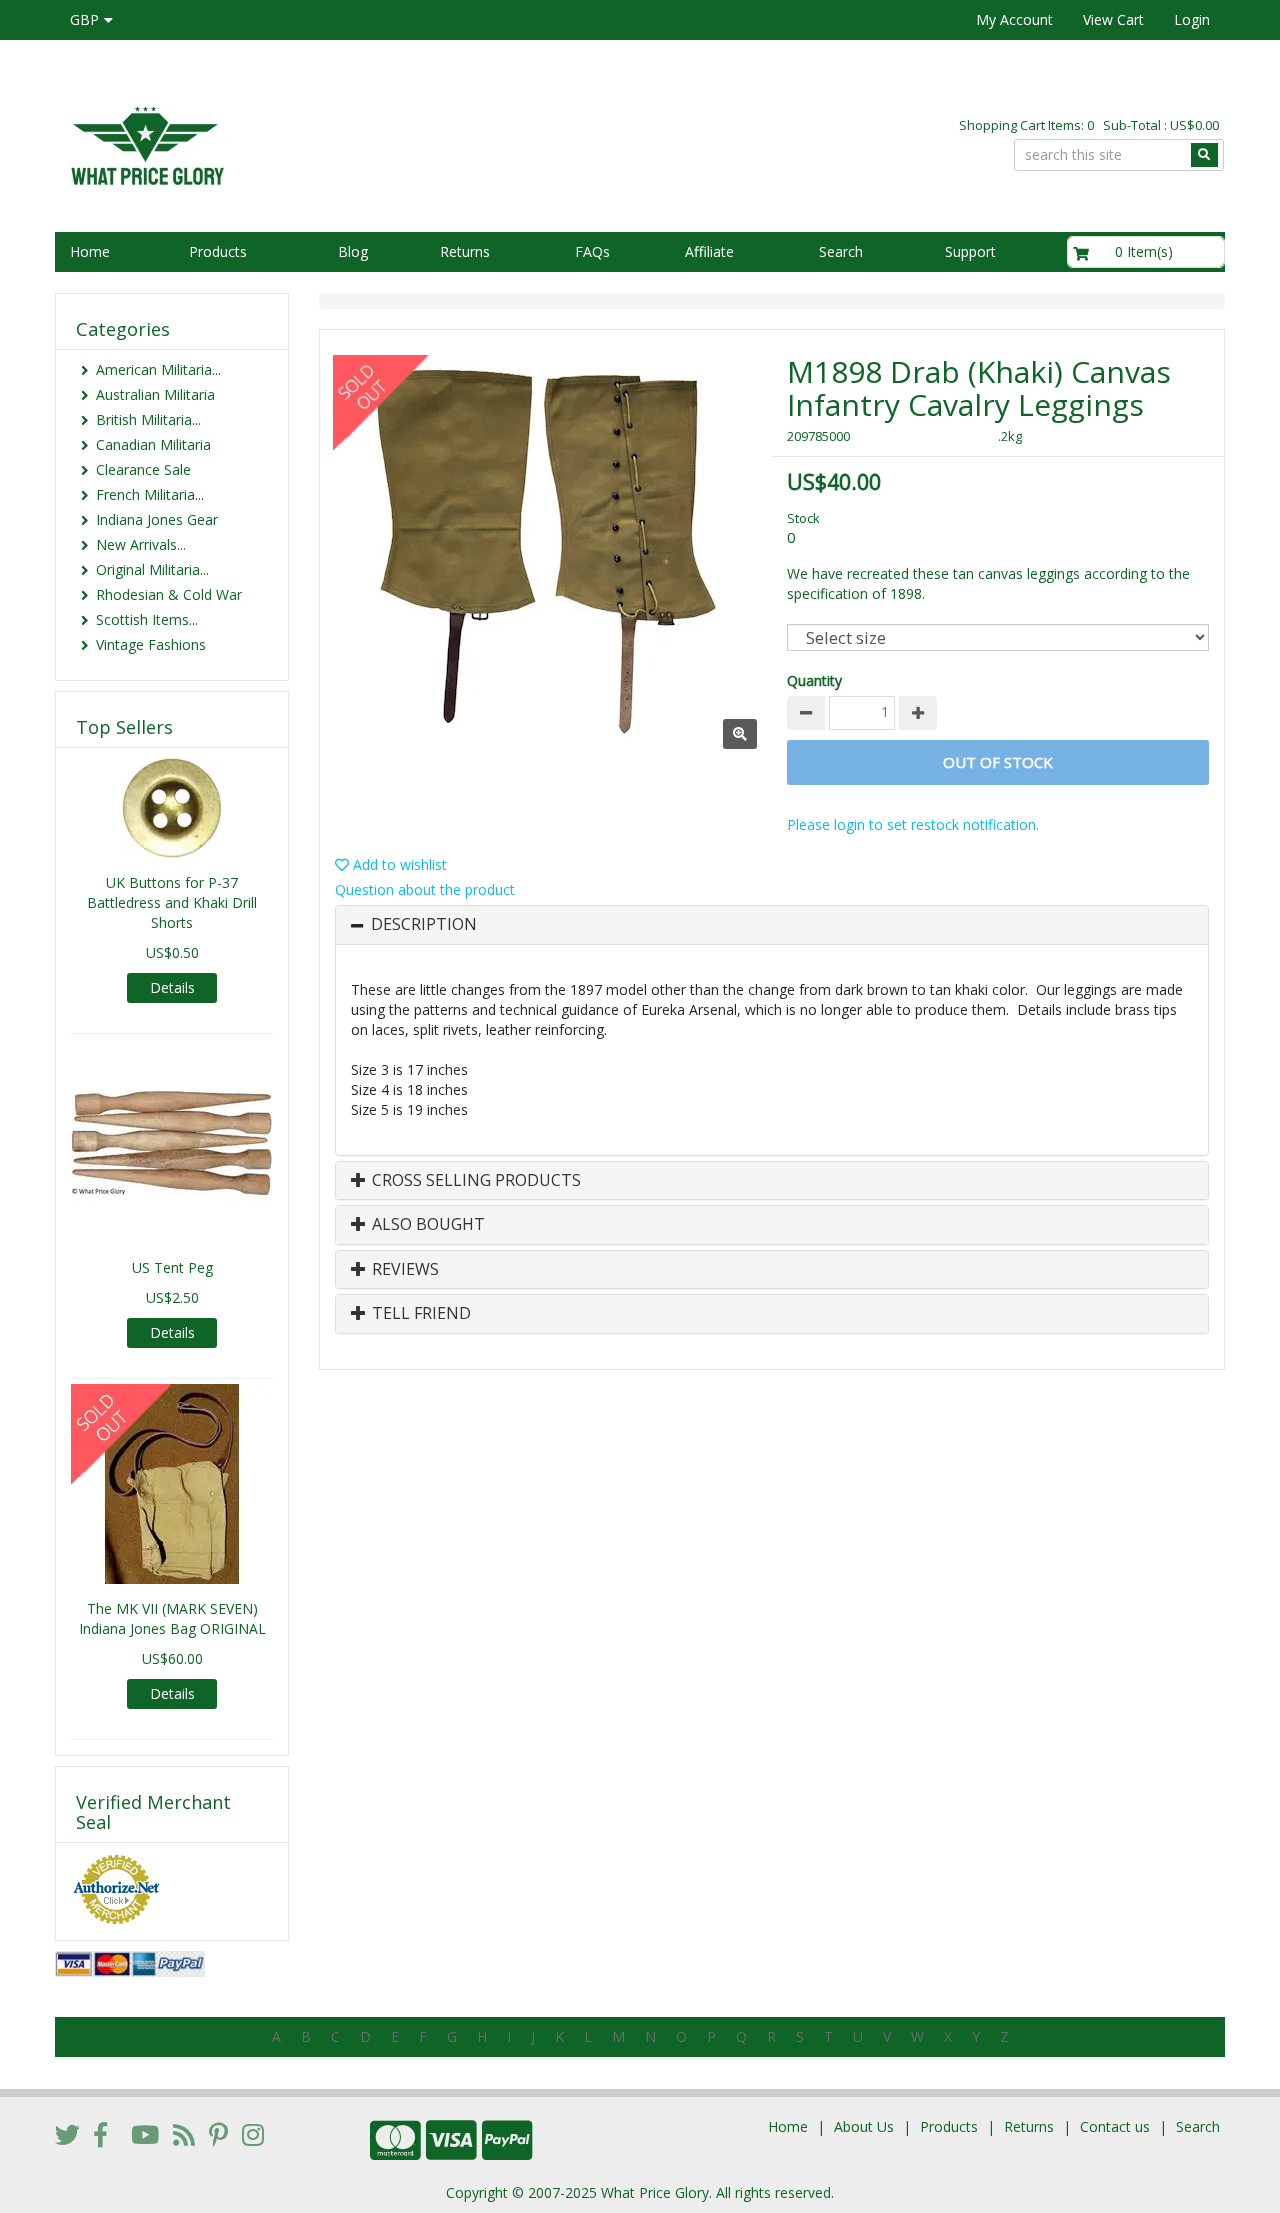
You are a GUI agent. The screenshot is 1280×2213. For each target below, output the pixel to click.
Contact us (1115, 2126)
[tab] (772, 925)
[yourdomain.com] (339, 143)
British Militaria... (148, 419)
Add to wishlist (398, 864)
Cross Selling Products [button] (474, 1181)
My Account (1014, 19)
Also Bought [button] (426, 1225)
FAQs (592, 251)
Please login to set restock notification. (913, 824)
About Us (864, 2126)
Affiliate (709, 251)
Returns (465, 251)
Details (172, 987)
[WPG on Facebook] (100, 2134)
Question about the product (425, 889)
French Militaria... (150, 494)
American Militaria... (158, 369)
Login (1192, 19)
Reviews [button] (403, 1270)
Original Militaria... (152, 569)
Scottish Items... (147, 619)
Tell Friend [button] (419, 1314)
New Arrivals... (141, 544)
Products (218, 251)
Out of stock (998, 762)
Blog (353, 251)
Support (970, 251)
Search (841, 251)
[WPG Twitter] (67, 2134)
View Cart (1113, 19)
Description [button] (424, 925)
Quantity (814, 680)
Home (90, 251)
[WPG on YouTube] (145, 2134)
